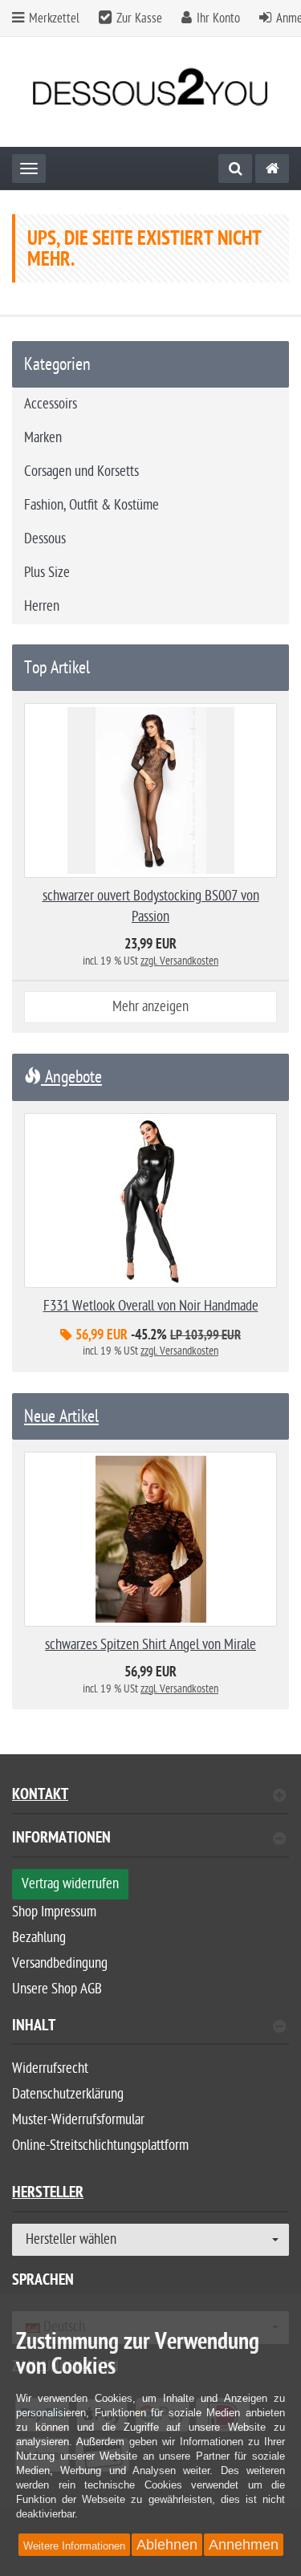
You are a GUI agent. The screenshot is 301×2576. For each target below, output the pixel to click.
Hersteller (48, 2194)
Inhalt (34, 2027)
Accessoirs (51, 404)
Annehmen (244, 2545)
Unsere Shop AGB (57, 1989)
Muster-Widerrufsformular (78, 2120)
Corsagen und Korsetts (81, 471)
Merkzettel (53, 18)
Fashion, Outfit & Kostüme (92, 505)
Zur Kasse (139, 18)
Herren (42, 606)
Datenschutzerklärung (68, 2094)
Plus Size (47, 573)
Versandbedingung (60, 1963)
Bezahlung (39, 1938)
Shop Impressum (54, 1912)
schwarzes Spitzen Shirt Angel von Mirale (150, 1645)
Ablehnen (167, 2545)
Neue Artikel (61, 1416)
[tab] (150, 1845)
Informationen (61, 1840)
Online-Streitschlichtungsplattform (100, 2145)
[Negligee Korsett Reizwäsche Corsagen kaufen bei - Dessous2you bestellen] (272, 169)
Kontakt (40, 1796)
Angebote (71, 1077)
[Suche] (235, 169)
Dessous (45, 539)
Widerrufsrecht (50, 2068)
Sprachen (43, 2282)
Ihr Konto (218, 18)
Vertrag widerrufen (70, 1884)
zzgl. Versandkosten (179, 961)
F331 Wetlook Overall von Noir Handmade (151, 1306)
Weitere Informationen (74, 2546)
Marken (43, 438)
